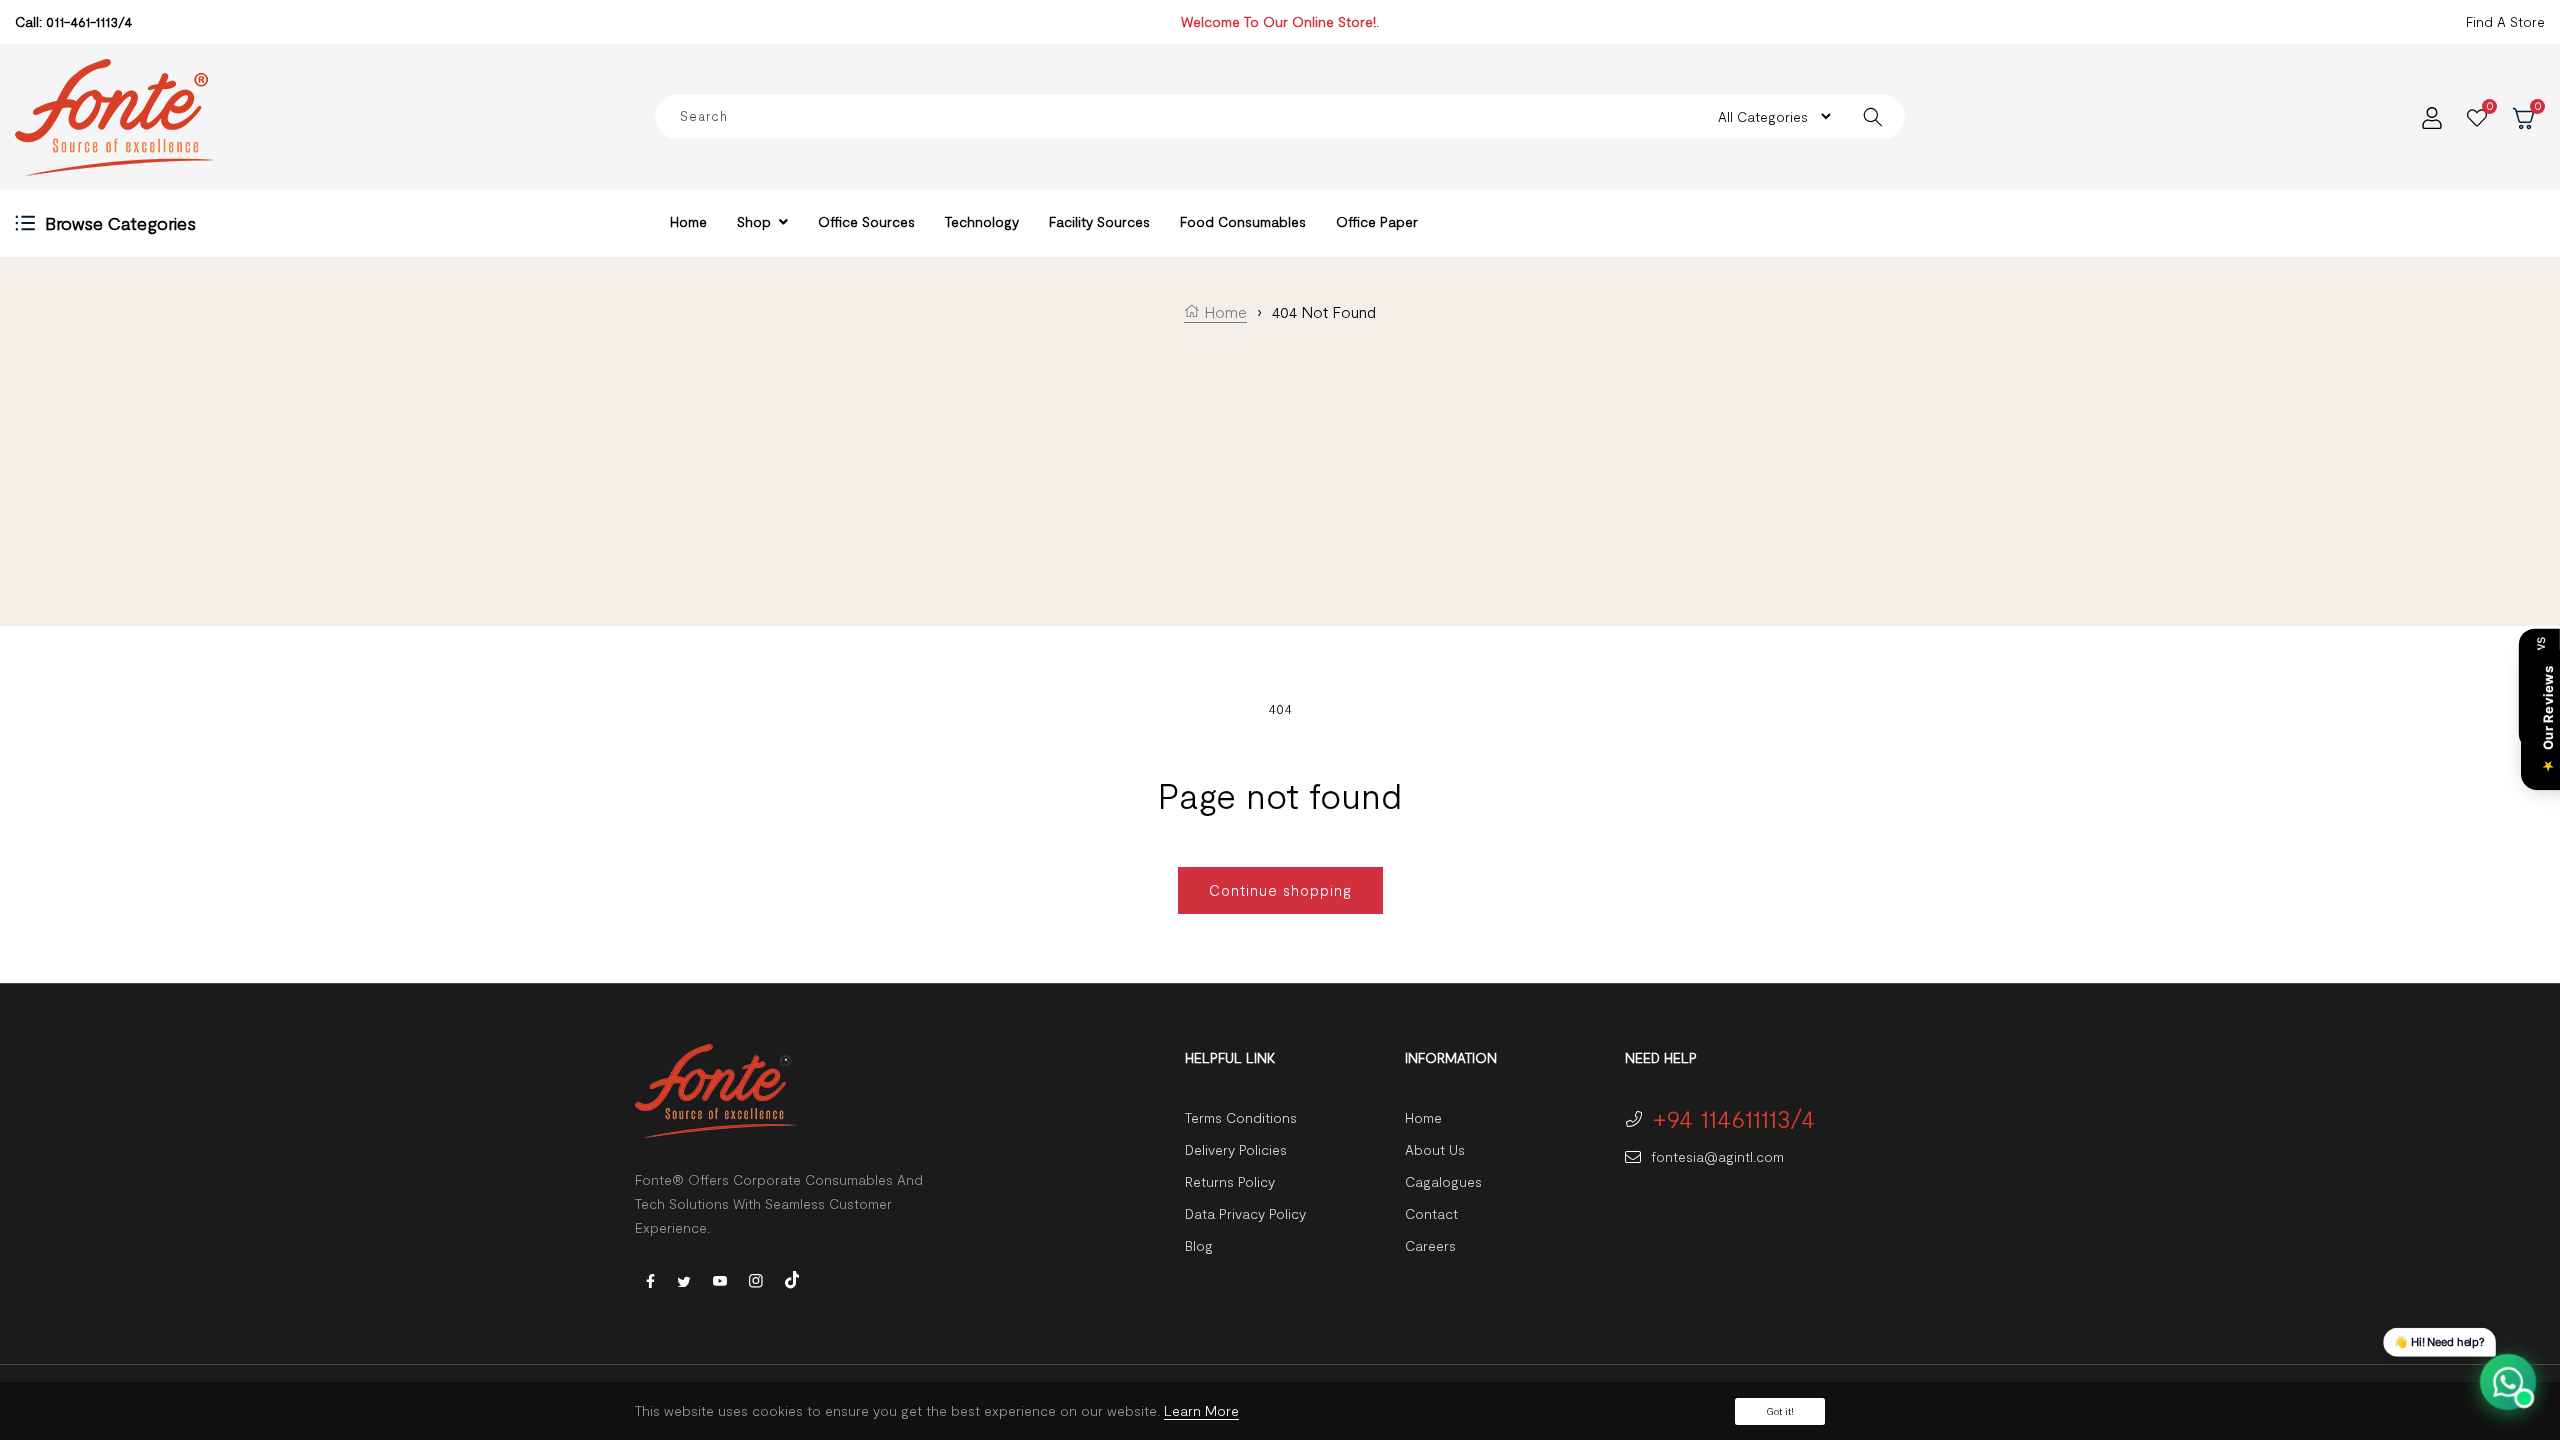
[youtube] (720, 1279)
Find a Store (2505, 21)
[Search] (1872, 116)
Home (1223, 311)
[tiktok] (792, 1277)
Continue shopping (1280, 890)
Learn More (1201, 1410)
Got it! (1780, 1411)
